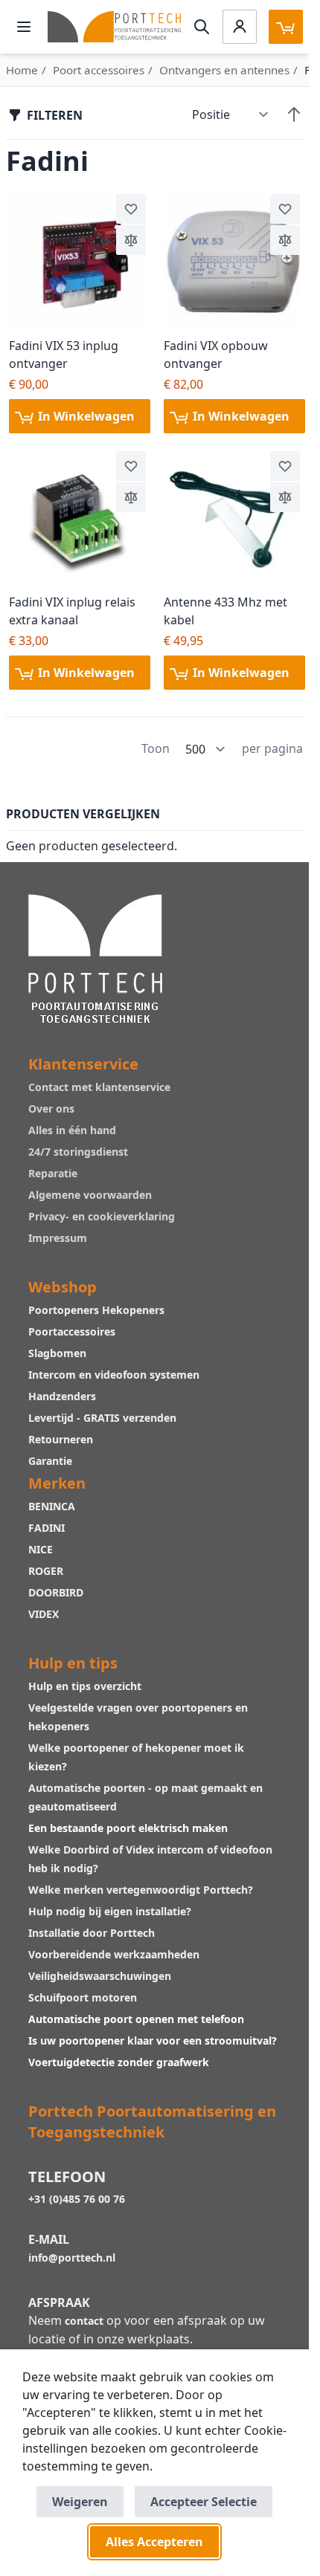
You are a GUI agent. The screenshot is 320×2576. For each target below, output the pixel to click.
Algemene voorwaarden (90, 1195)
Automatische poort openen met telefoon (136, 2019)
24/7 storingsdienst (78, 1152)
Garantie (50, 1461)
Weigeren (80, 2502)
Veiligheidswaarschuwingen (100, 1976)
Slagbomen (57, 1353)
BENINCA (52, 1506)
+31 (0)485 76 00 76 (77, 2199)
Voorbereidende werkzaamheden (114, 1954)
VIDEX (44, 1614)
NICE (41, 1549)
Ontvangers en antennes (224, 70)
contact (84, 2321)
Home (22, 70)
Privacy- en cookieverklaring (102, 1216)
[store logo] (114, 26)
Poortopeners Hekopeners (96, 1310)
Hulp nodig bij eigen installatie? (110, 1911)
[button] (131, 209)
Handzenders (62, 1396)
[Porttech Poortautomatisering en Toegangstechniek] (95, 957)
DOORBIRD (56, 1592)
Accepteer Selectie (204, 2502)
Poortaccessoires (72, 1331)
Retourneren (61, 1439)
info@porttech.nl (72, 2258)
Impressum (58, 1238)
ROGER (46, 1571)
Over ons (51, 1109)
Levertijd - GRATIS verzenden (102, 1418)
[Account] (240, 27)
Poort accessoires (99, 70)
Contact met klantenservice (99, 1087)
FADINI (47, 1528)
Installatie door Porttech (93, 1933)
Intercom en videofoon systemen (114, 1375)
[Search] (202, 27)
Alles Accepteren (154, 2542)
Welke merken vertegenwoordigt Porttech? (141, 1890)
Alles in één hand (72, 1130)
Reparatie (53, 1173)
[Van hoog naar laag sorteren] (294, 114)
